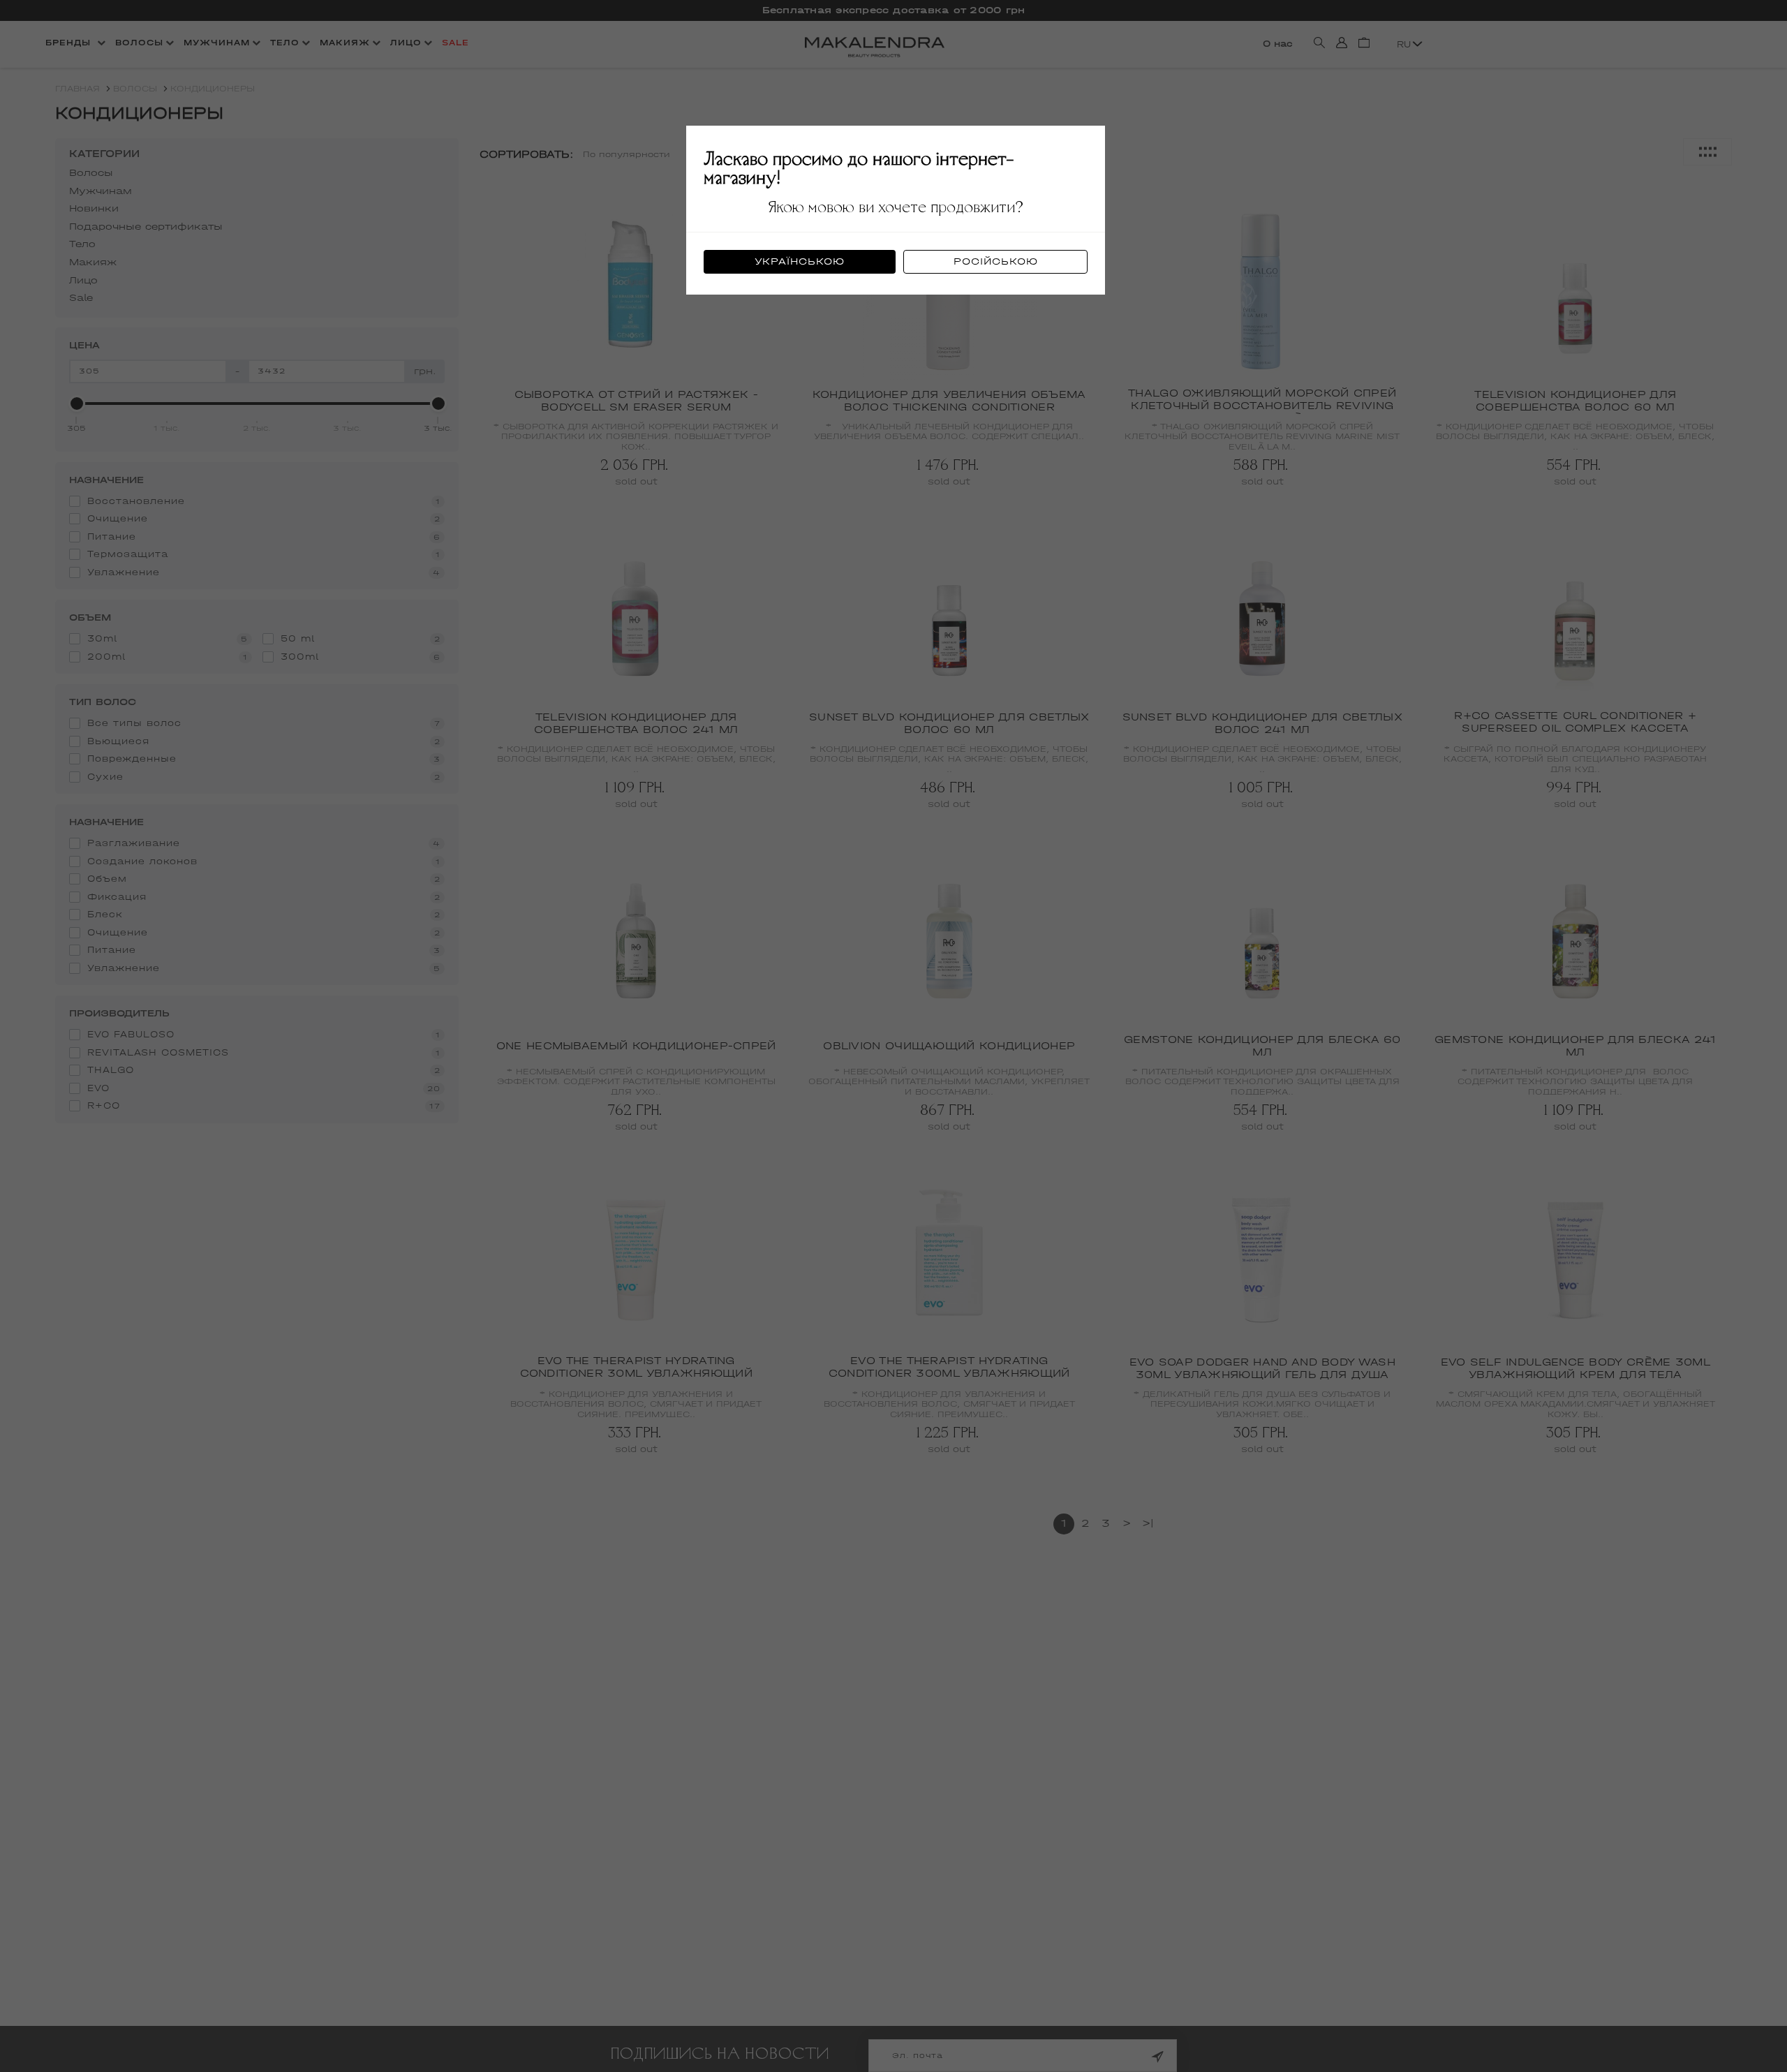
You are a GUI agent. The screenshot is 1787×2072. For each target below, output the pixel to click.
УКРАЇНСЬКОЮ (800, 261)
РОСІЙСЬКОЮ (996, 261)
